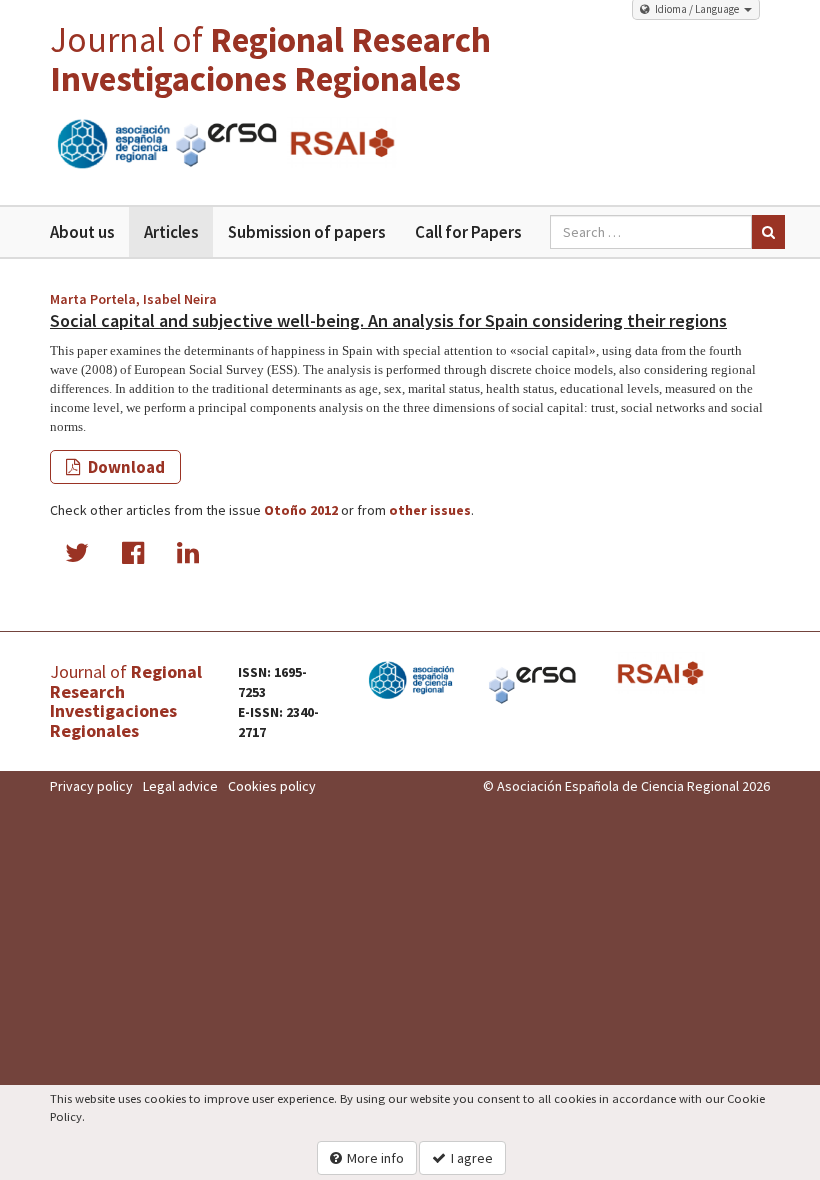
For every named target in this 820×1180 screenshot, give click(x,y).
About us (82, 232)
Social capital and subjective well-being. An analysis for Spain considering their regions (388, 320)
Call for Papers (468, 232)
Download (125, 467)
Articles (171, 232)
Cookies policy (272, 786)
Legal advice (180, 786)
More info (375, 1158)
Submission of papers (306, 232)
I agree (472, 1158)
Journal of (270, 59)
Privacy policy (91, 786)
